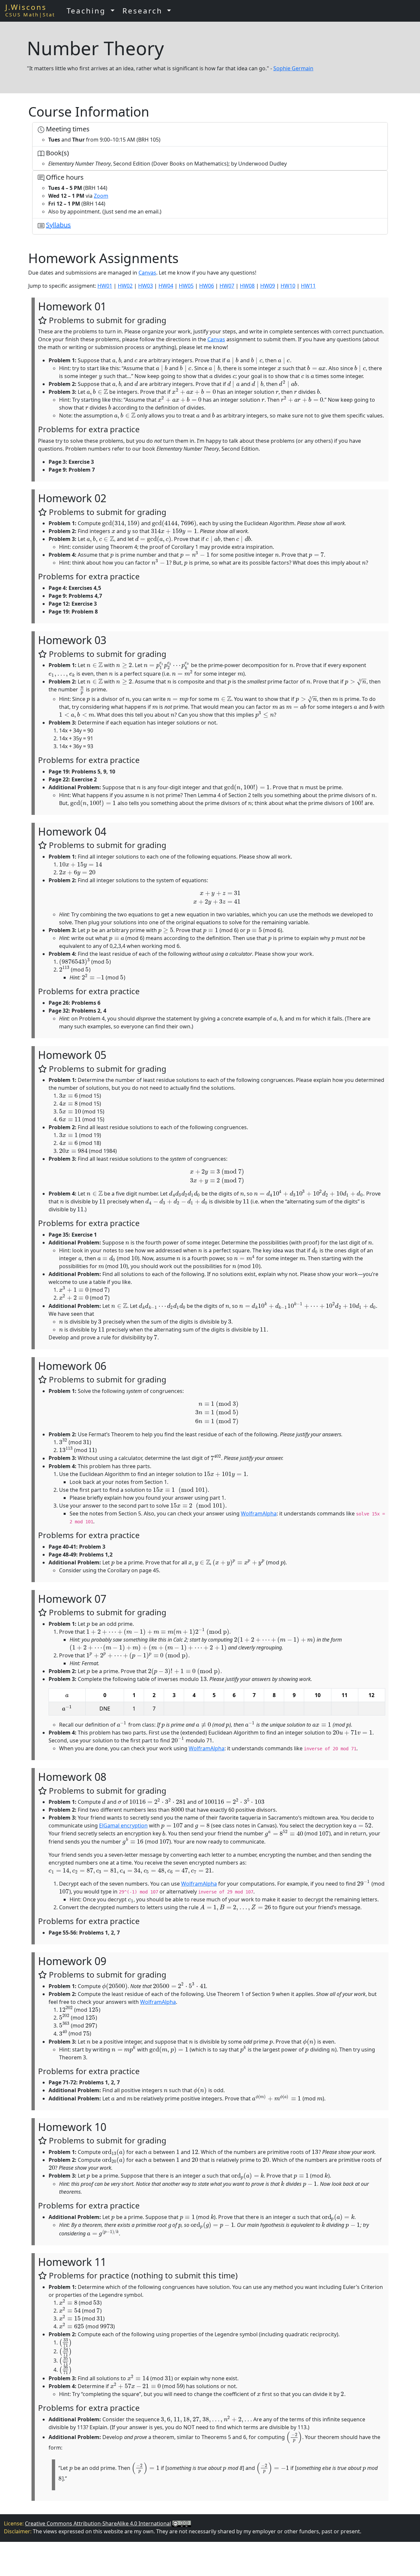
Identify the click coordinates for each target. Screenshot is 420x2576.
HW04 (166, 286)
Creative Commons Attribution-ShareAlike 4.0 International (98, 2523)
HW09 (268, 286)
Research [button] (144, 11)
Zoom (101, 196)
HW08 (247, 286)
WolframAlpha (259, 1513)
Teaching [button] (88, 11)
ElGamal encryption (123, 1826)
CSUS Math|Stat (30, 14)
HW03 (146, 286)
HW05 (186, 286)
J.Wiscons (26, 7)
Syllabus (58, 225)
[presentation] (114, 360)
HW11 (308, 286)
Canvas (147, 273)
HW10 (288, 286)
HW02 (125, 286)
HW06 (207, 286)
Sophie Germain (293, 68)
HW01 (105, 286)
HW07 (227, 286)
